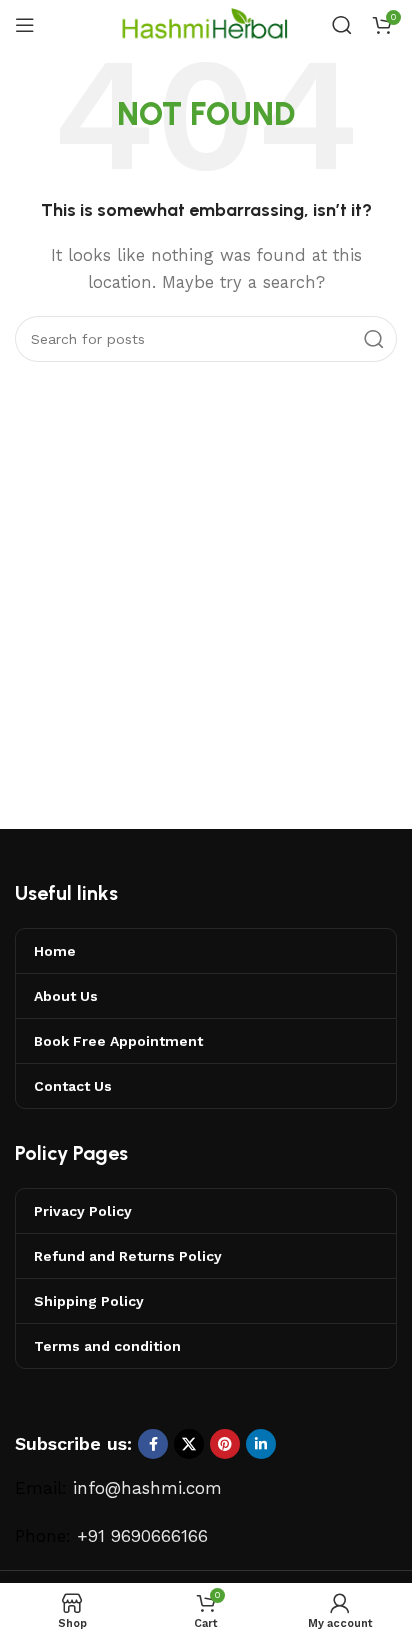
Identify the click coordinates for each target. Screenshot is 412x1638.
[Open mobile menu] (25, 25)
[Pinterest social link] (225, 1444)
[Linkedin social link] (261, 1444)
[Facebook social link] (153, 1444)
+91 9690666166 (142, 1536)
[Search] (342, 25)
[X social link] (189, 1444)
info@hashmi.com (147, 1488)
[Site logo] (206, 24)
